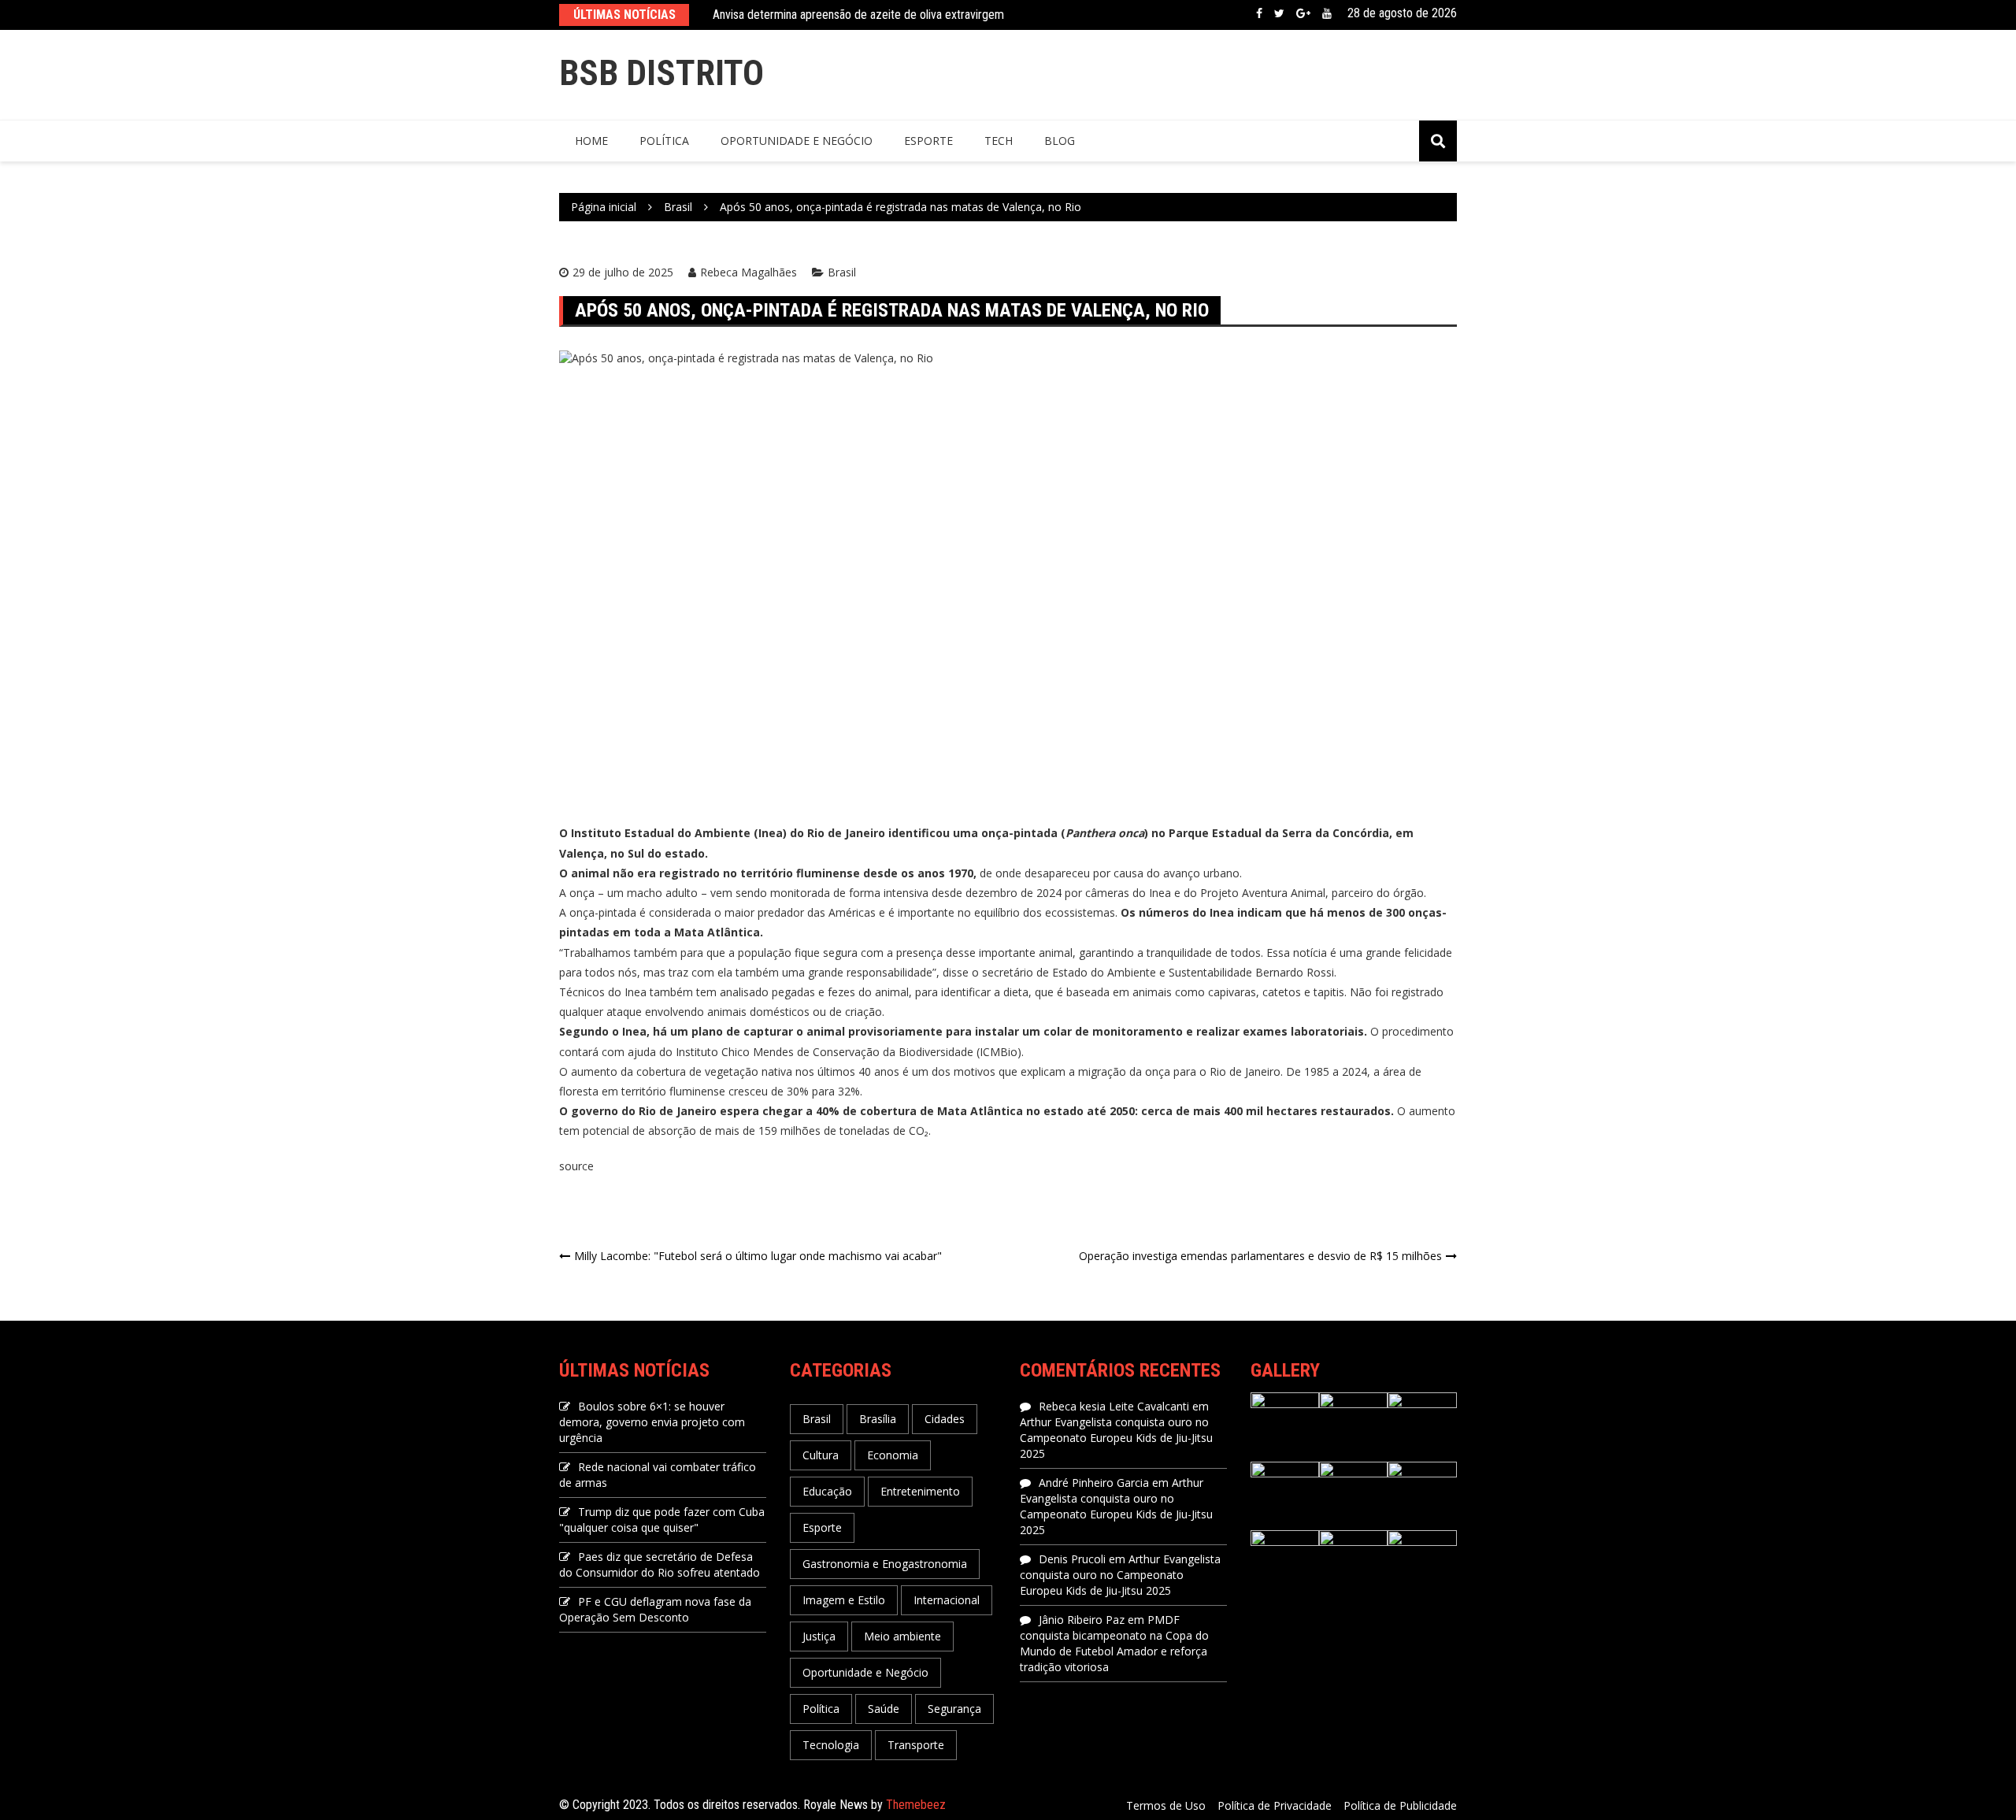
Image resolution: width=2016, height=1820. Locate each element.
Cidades (945, 1419)
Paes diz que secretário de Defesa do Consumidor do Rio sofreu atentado (660, 1564)
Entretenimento (920, 1491)
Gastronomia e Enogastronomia (885, 1564)
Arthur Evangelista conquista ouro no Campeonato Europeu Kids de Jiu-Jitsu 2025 (1116, 1438)
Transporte (916, 1745)
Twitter (1279, 13)
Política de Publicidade (1400, 1805)
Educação (827, 1491)
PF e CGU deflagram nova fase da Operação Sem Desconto (655, 1609)
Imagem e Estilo (844, 1600)
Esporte (928, 141)
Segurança (954, 1709)
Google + (1303, 13)
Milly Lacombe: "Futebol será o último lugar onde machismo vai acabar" (758, 1256)
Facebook (1259, 13)
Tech (999, 141)
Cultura (821, 1455)
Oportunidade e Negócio (797, 141)
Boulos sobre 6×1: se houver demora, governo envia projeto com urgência (652, 1422)
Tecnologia (831, 1745)
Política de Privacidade (1275, 1805)
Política (664, 141)
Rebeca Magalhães (749, 272)
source (576, 1166)
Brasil (842, 272)
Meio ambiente (902, 1636)
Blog (1060, 141)
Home (591, 141)
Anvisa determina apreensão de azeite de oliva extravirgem (858, 15)
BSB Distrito (661, 73)
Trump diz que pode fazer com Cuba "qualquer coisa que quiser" (662, 1520)
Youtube (1327, 13)
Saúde (884, 1709)
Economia (893, 1455)
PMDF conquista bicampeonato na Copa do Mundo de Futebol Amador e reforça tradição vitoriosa (1114, 1643)
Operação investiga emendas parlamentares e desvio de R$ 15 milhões (1260, 1256)
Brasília (878, 1419)
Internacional (947, 1600)
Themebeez (916, 1805)
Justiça (819, 1636)
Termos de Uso (1166, 1805)
